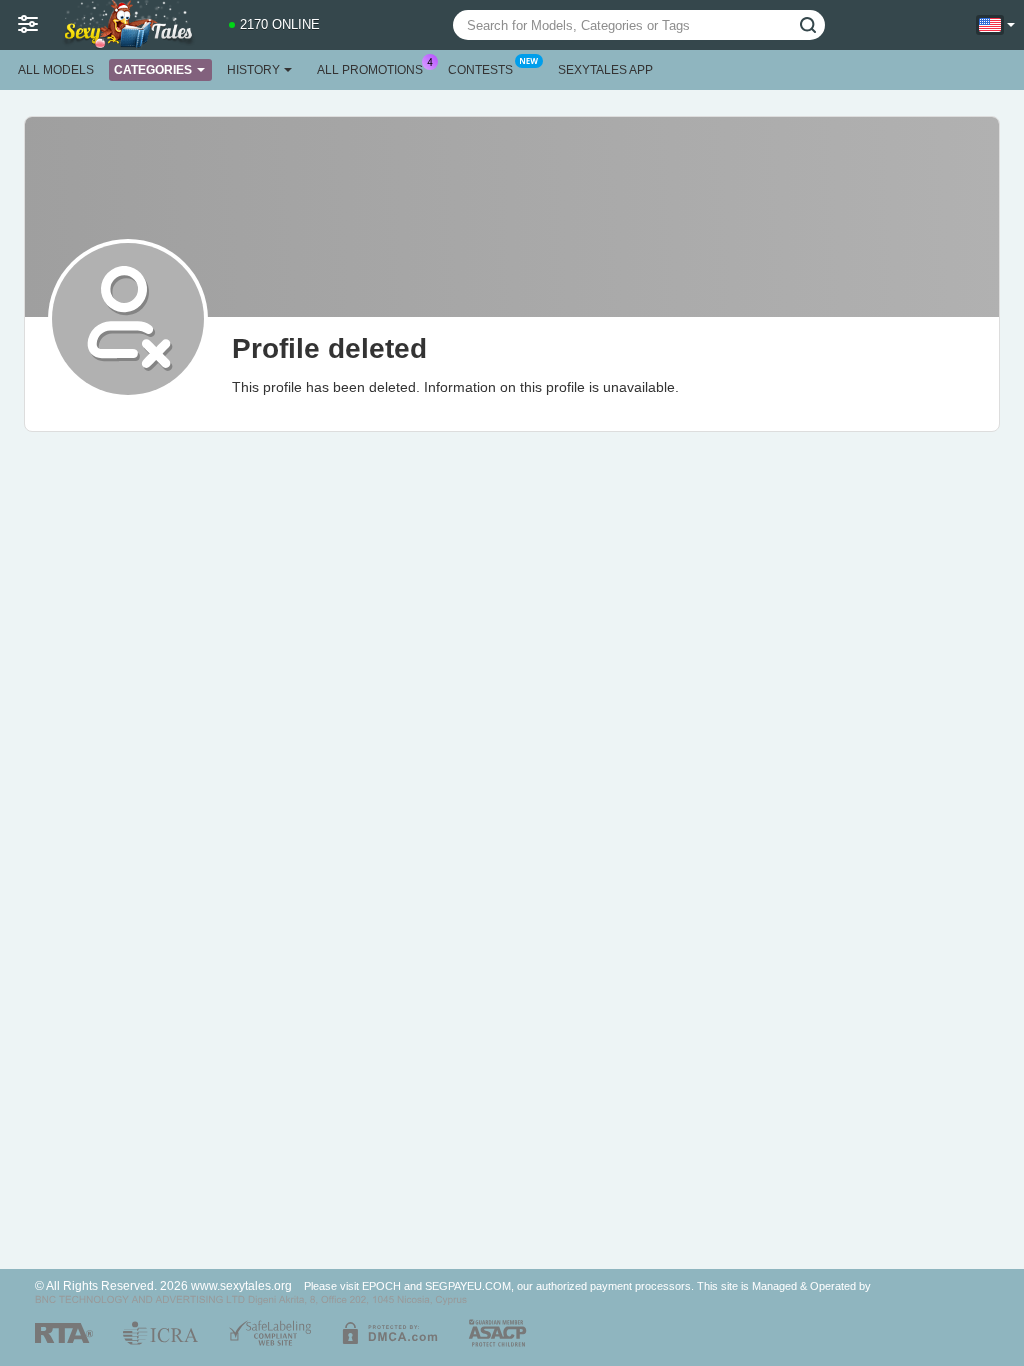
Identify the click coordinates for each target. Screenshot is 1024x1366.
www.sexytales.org (241, 1285)
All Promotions (370, 70)
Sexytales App (605, 70)
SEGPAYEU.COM (468, 1286)
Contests (480, 70)
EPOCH (381, 1286)
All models (56, 70)
